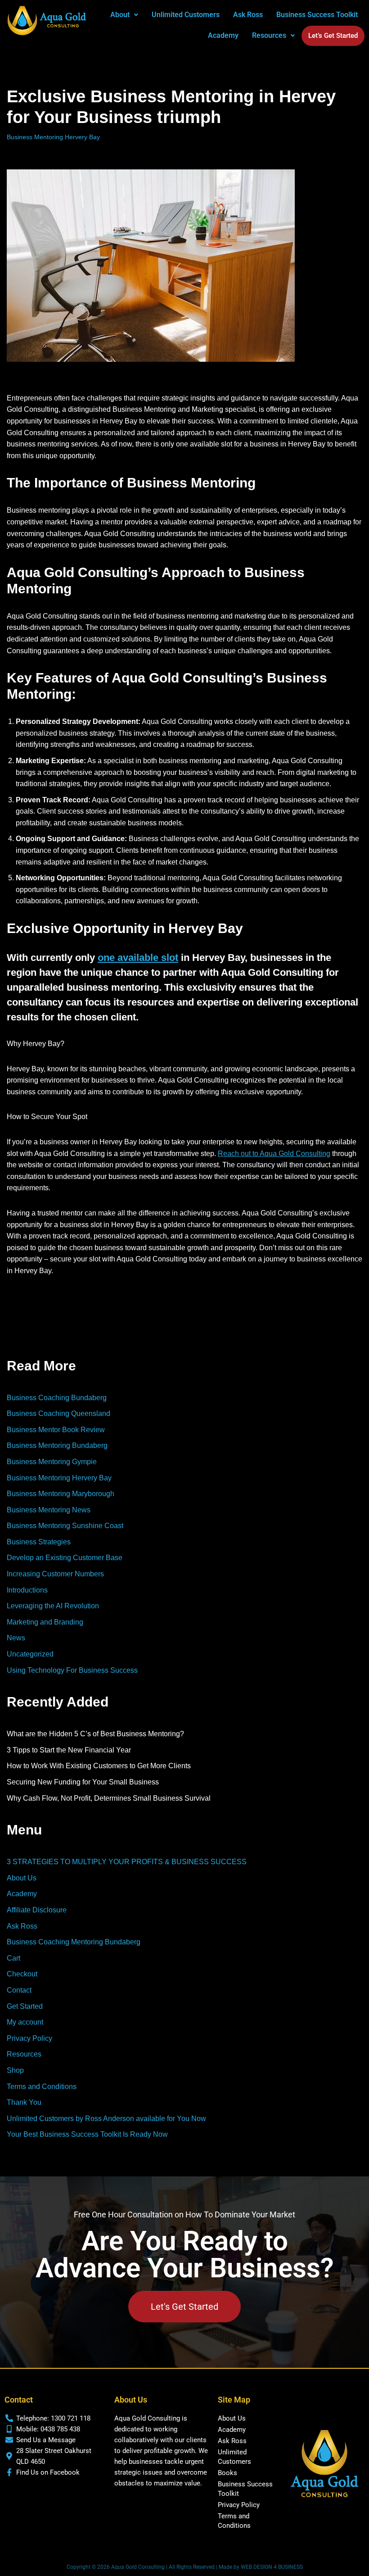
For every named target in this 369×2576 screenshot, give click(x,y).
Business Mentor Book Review (56, 1430)
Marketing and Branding (45, 1622)
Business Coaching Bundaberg (57, 1398)
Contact (19, 1990)
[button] (124, 15)
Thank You (24, 2102)
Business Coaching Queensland (58, 1413)
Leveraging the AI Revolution (53, 1606)
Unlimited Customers (186, 15)
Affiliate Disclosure (37, 1910)
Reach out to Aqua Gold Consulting (274, 1154)
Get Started (25, 2006)
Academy (223, 35)
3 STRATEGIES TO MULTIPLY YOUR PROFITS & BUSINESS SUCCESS (127, 1862)
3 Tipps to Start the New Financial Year (69, 1750)
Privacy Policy (29, 2038)
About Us (22, 1878)
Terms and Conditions (42, 2087)
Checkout (22, 1974)
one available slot (138, 958)
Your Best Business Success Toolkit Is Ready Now (87, 2134)
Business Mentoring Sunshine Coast (65, 1526)
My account (25, 2022)
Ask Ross (248, 15)
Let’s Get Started (333, 36)
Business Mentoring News (49, 1510)
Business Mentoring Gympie (52, 1462)
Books (227, 2473)
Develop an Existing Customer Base (65, 1558)
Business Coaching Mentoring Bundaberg (74, 1942)
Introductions (27, 1590)
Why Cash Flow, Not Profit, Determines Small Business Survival (109, 1798)
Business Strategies (39, 1542)
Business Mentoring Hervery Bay (53, 137)
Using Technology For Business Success (72, 1670)
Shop (15, 2070)
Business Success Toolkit (317, 15)
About (120, 15)
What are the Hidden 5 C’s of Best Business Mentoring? (95, 1734)
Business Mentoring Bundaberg (57, 1445)
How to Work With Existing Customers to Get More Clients (99, 1766)
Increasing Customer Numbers (55, 1574)
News (16, 1638)
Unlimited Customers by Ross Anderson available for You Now (106, 2119)
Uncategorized (30, 1654)
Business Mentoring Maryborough (61, 1494)
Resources (24, 2054)
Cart (13, 1958)
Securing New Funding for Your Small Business (83, 1782)
